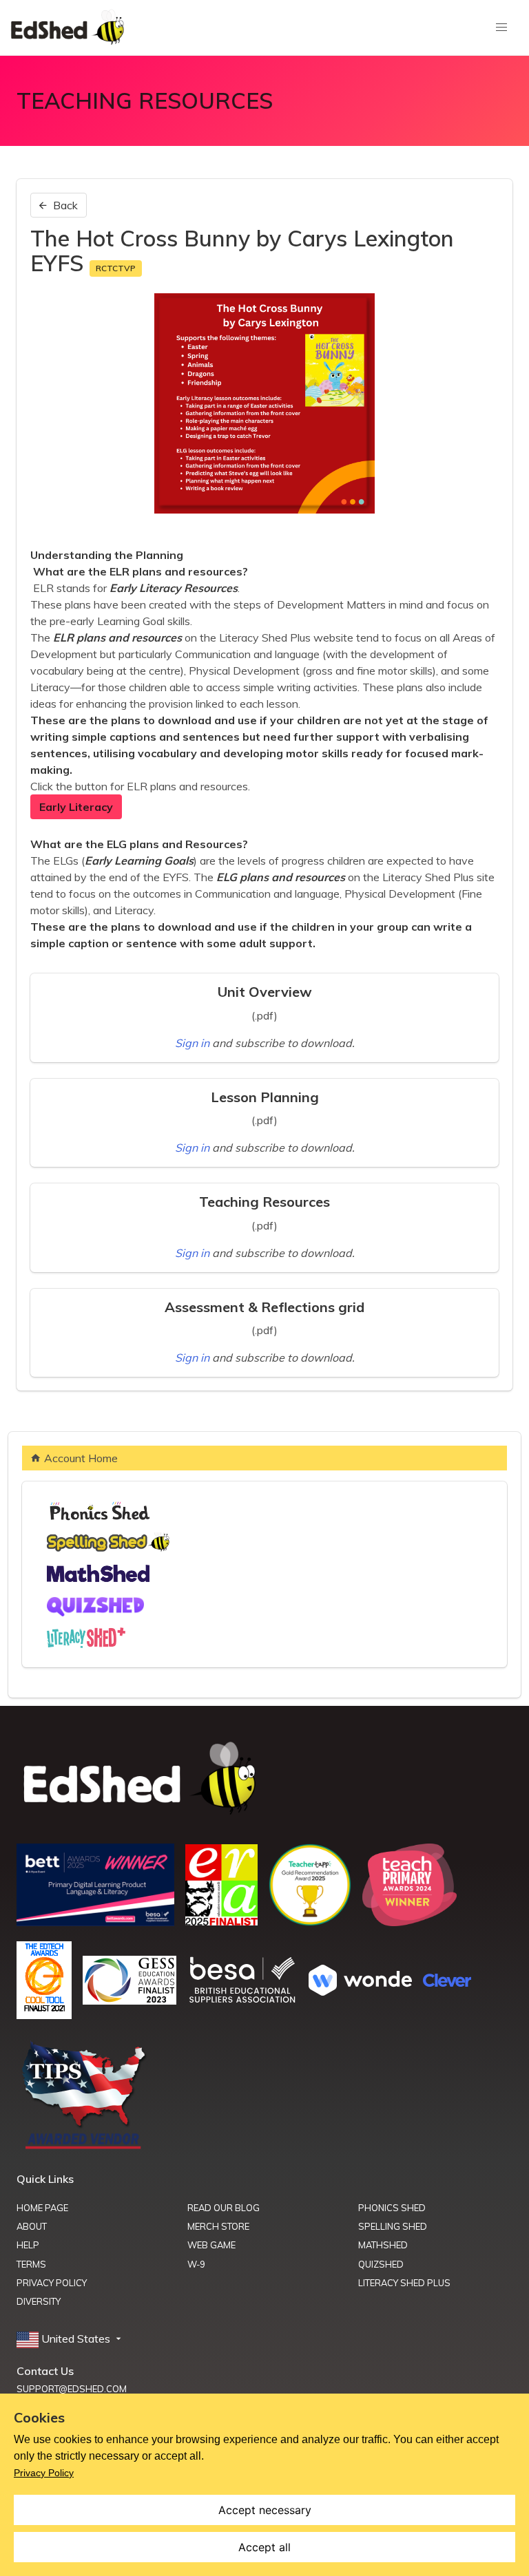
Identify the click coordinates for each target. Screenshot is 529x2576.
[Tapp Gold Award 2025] (310, 1922)
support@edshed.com (72, 2389)
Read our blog (224, 2208)
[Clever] (447, 1983)
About (32, 2226)
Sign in (194, 1043)
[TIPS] (84, 2148)
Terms (31, 2264)
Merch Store (218, 2226)
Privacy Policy (52, 2283)
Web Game (211, 2245)
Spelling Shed (393, 2226)
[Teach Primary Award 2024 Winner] (409, 1922)
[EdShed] (264, 1779)
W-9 (196, 2264)
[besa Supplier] (242, 2001)
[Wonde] (360, 1992)
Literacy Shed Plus (404, 2283)
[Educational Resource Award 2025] (221, 1921)
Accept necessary (265, 2510)
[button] (70, 2339)
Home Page (42, 2208)
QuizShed (381, 2264)
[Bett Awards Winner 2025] (95, 1922)
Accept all (264, 2547)
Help (28, 2245)
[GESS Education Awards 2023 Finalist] (129, 2000)
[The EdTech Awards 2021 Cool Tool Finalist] (44, 2015)
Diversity (39, 2301)
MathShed (383, 2245)
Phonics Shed (392, 2208)
